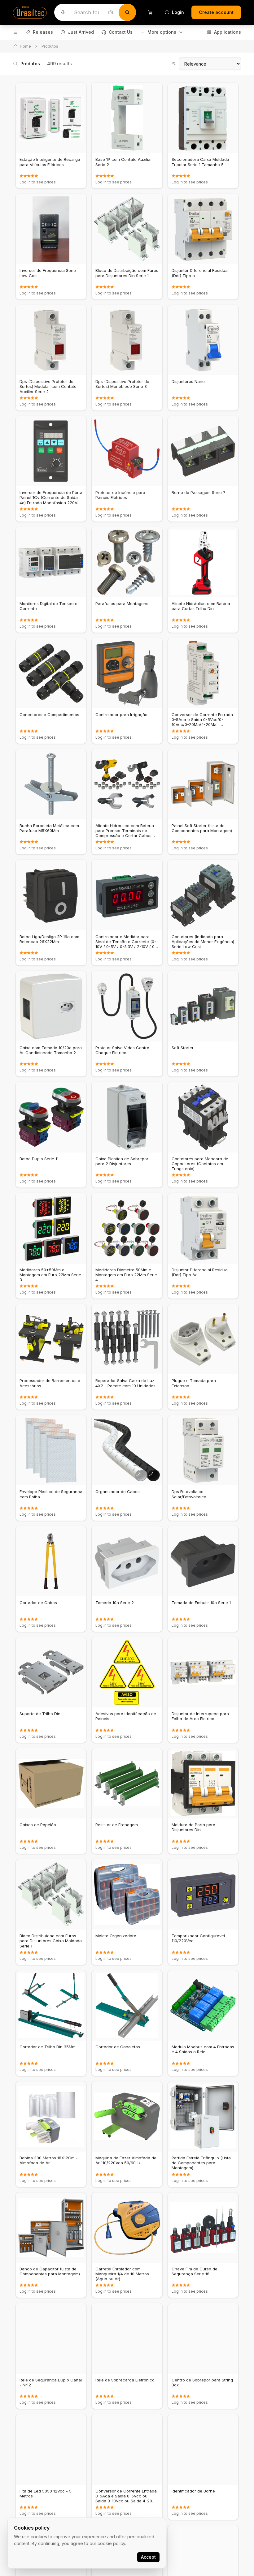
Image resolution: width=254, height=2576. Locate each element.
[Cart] (150, 12)
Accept (148, 2557)
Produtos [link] (50, 46)
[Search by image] (111, 12)
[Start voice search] (63, 12)
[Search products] (127, 12)
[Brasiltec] (30, 12)
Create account (216, 12)
